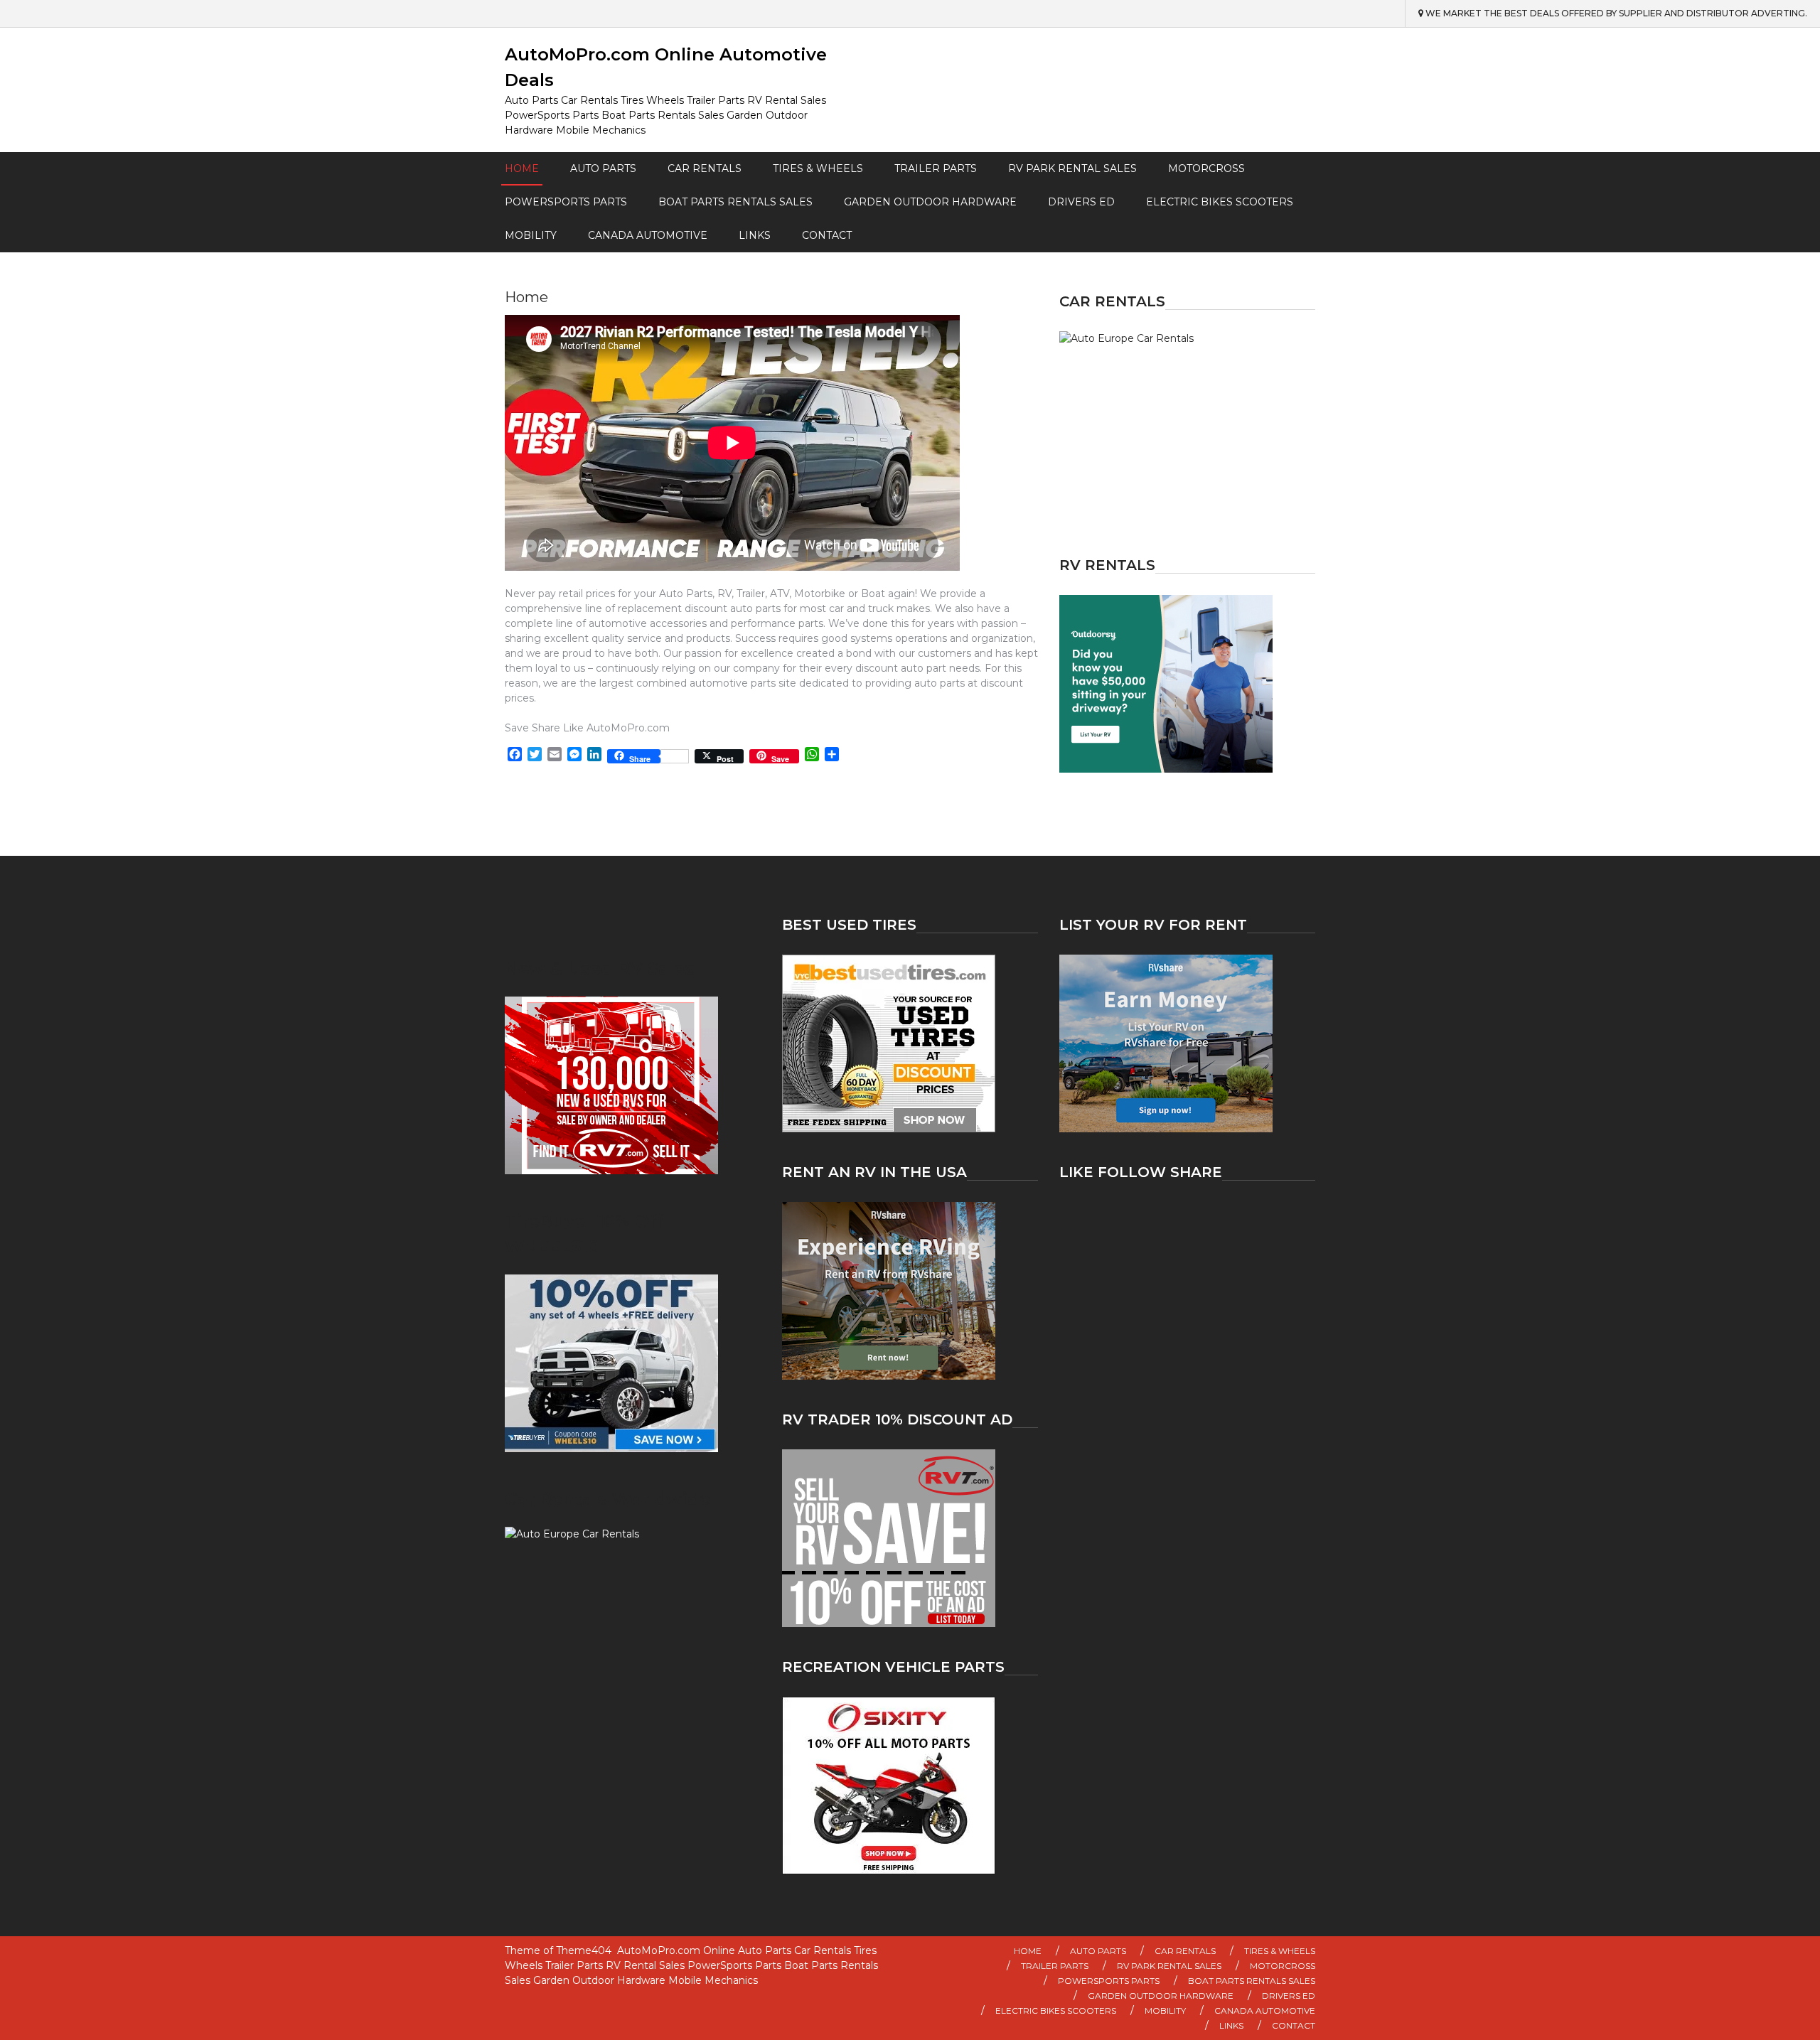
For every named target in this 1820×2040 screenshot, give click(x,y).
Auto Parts (603, 168)
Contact (827, 235)
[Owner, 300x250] (1187, 684)
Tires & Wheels (818, 168)
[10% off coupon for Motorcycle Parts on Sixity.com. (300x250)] (910, 1786)
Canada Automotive (648, 235)
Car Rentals (705, 168)
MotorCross (1206, 168)
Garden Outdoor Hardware (930, 202)
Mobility (531, 235)
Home (522, 168)
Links (755, 235)
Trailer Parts (936, 168)
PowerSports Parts (566, 202)
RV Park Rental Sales (1072, 168)
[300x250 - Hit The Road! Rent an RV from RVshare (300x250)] (910, 1291)
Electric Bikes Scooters (1220, 202)
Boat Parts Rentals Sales (735, 202)
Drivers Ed (1081, 202)
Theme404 (584, 1950)
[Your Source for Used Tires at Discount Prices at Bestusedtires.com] (910, 1043)
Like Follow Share (1141, 1172)
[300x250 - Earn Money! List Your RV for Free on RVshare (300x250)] (1187, 1043)
